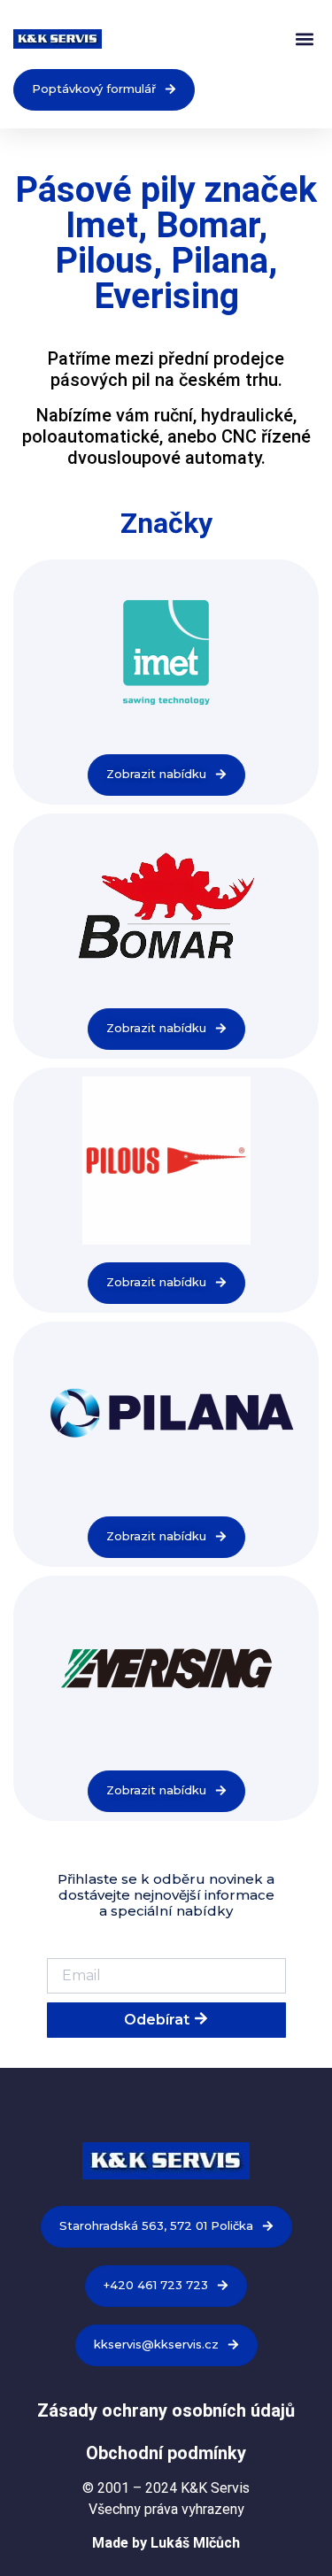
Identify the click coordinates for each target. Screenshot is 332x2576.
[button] (304, 39)
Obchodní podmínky (166, 2453)
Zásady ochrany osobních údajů (166, 2410)
